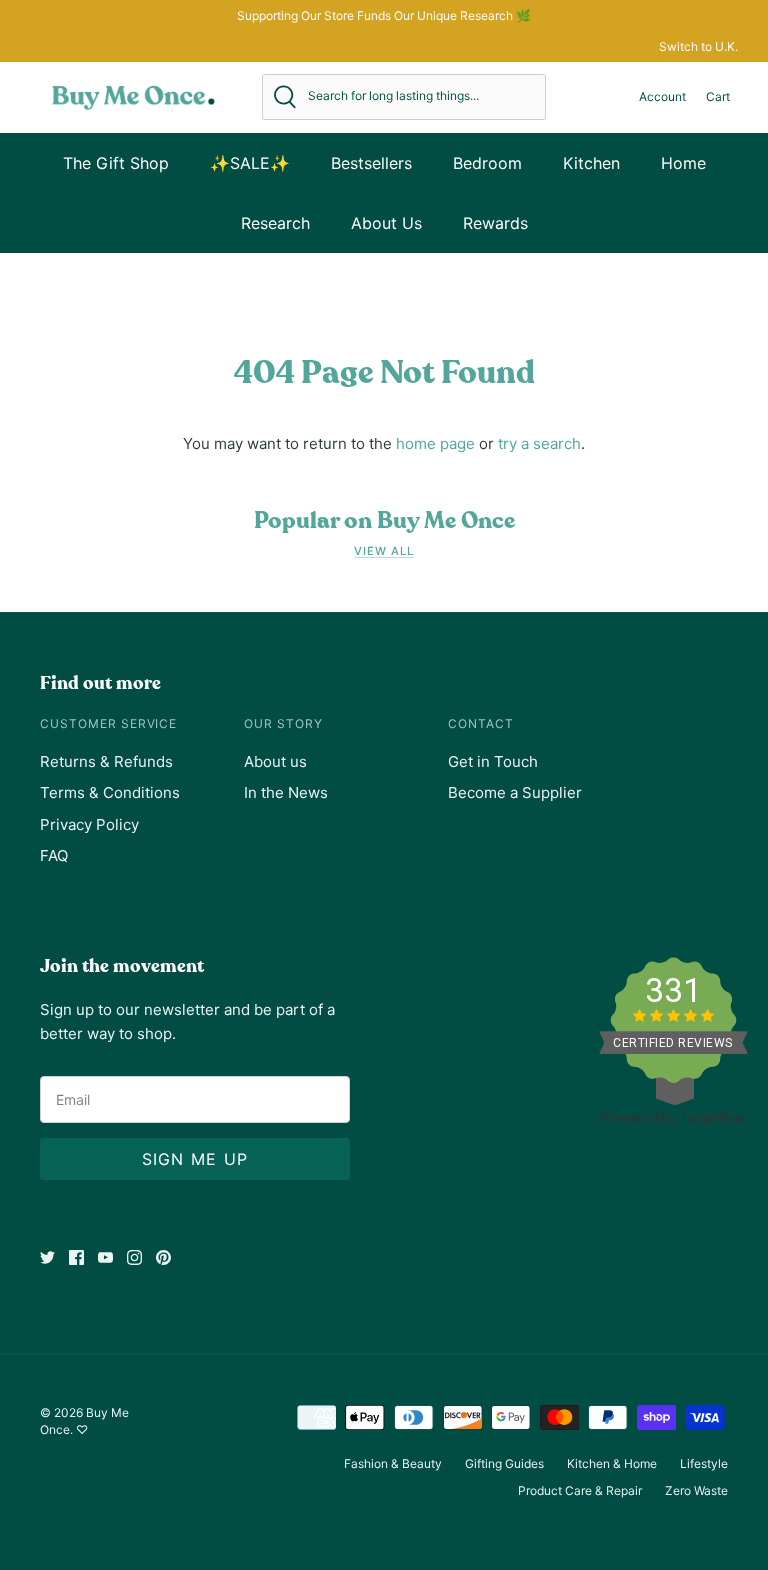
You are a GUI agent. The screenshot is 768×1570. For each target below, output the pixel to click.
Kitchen (591, 163)
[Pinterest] (163, 1257)
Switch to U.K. (698, 46)
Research (275, 223)
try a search (539, 443)
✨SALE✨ (250, 163)
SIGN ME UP (195, 1159)
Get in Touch (493, 761)
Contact (481, 723)
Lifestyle (704, 1463)
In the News (286, 792)
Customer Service (108, 723)
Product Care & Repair (580, 1490)
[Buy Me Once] (133, 97)
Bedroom (487, 163)
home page (435, 443)
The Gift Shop (116, 163)
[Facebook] (76, 1257)
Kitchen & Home (612, 1463)
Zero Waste (696, 1490)
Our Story (283, 723)
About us (275, 761)
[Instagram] (134, 1257)
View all (383, 551)
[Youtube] (105, 1257)
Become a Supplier (515, 792)
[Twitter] (47, 1257)
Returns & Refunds (106, 761)
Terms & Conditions (110, 792)
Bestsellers (371, 163)
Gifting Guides (504, 1463)
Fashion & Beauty (393, 1463)
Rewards (495, 223)
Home (683, 163)
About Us (386, 223)
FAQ (54, 855)
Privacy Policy (89, 824)
